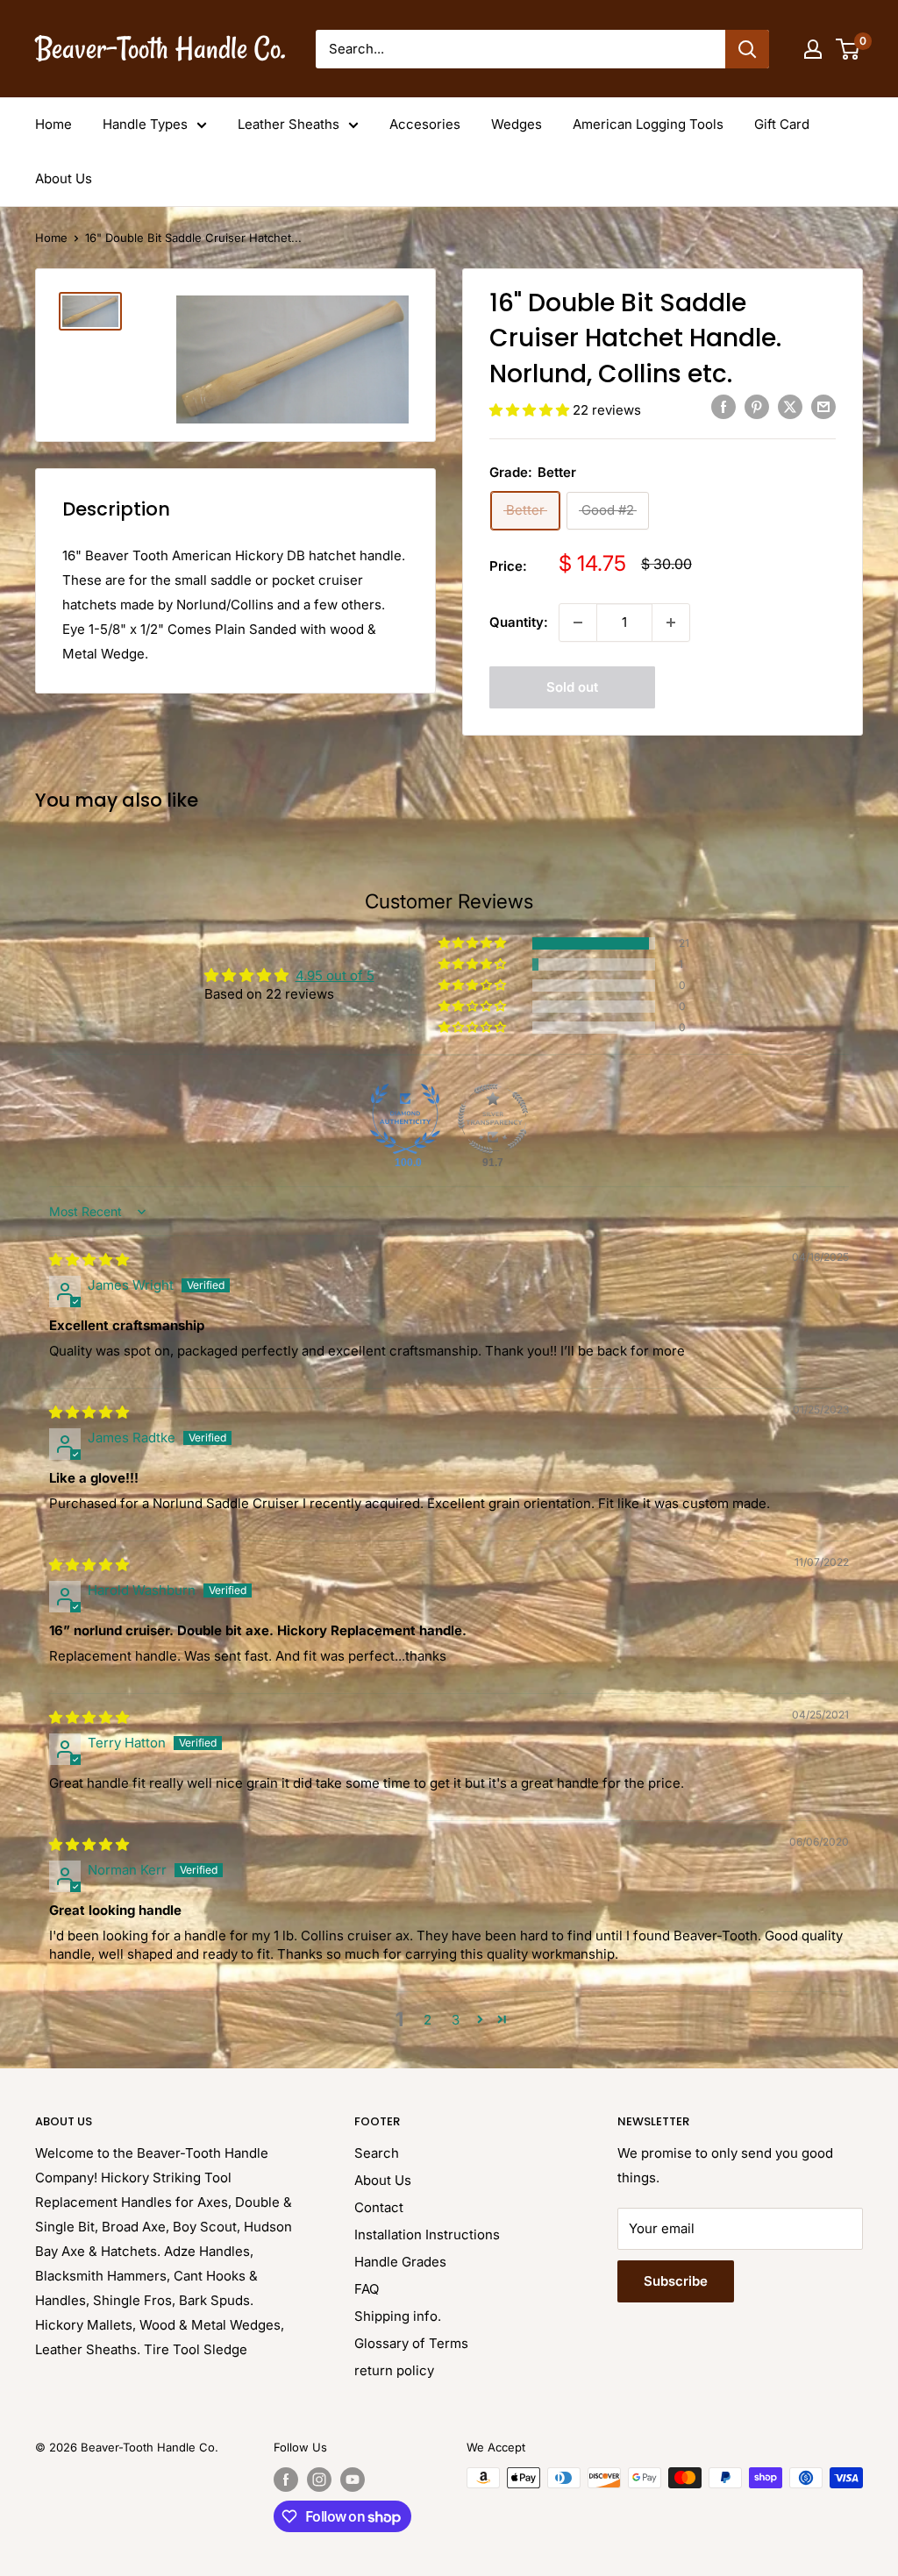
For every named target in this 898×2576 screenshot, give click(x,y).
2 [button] (428, 2020)
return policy (394, 2370)
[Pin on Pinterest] (757, 406)
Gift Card (782, 124)
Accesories (425, 124)
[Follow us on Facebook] (286, 2480)
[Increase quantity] (671, 623)
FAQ (367, 2289)
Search (377, 2153)
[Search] (747, 49)
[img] (89, 1260)
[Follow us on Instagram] (319, 2480)
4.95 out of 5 (335, 975)
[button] (531, 410)
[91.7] (493, 1119)
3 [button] (456, 2020)
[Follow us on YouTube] (353, 2480)
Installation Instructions (427, 2234)
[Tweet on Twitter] (790, 406)
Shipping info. (398, 2316)
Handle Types (145, 124)
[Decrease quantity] (578, 623)
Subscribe (676, 2281)
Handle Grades (400, 2262)
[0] (848, 49)
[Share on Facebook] (723, 406)
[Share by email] (823, 406)
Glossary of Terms (411, 2343)
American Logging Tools (648, 124)
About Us (64, 178)
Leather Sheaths (289, 124)
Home (53, 124)
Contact (379, 2207)
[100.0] (405, 1119)
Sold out (572, 687)
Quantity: (519, 622)
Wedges (517, 124)
